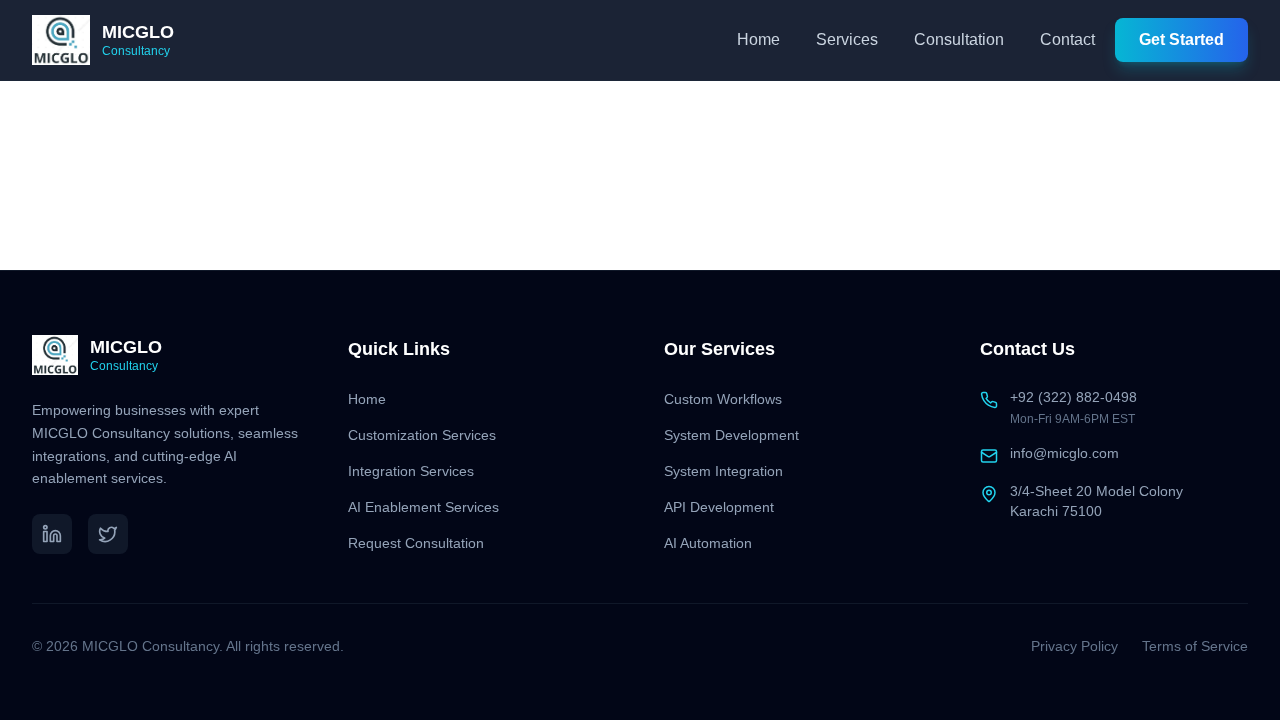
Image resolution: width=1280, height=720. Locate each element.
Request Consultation (416, 543)
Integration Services (411, 471)
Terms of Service (1195, 646)
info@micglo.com (1064, 453)
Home (758, 39)
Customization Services (422, 435)
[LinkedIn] (52, 534)
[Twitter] (108, 534)
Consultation (959, 39)
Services (847, 39)
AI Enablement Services (423, 507)
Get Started (1181, 39)
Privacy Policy (1074, 646)
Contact (1067, 39)
